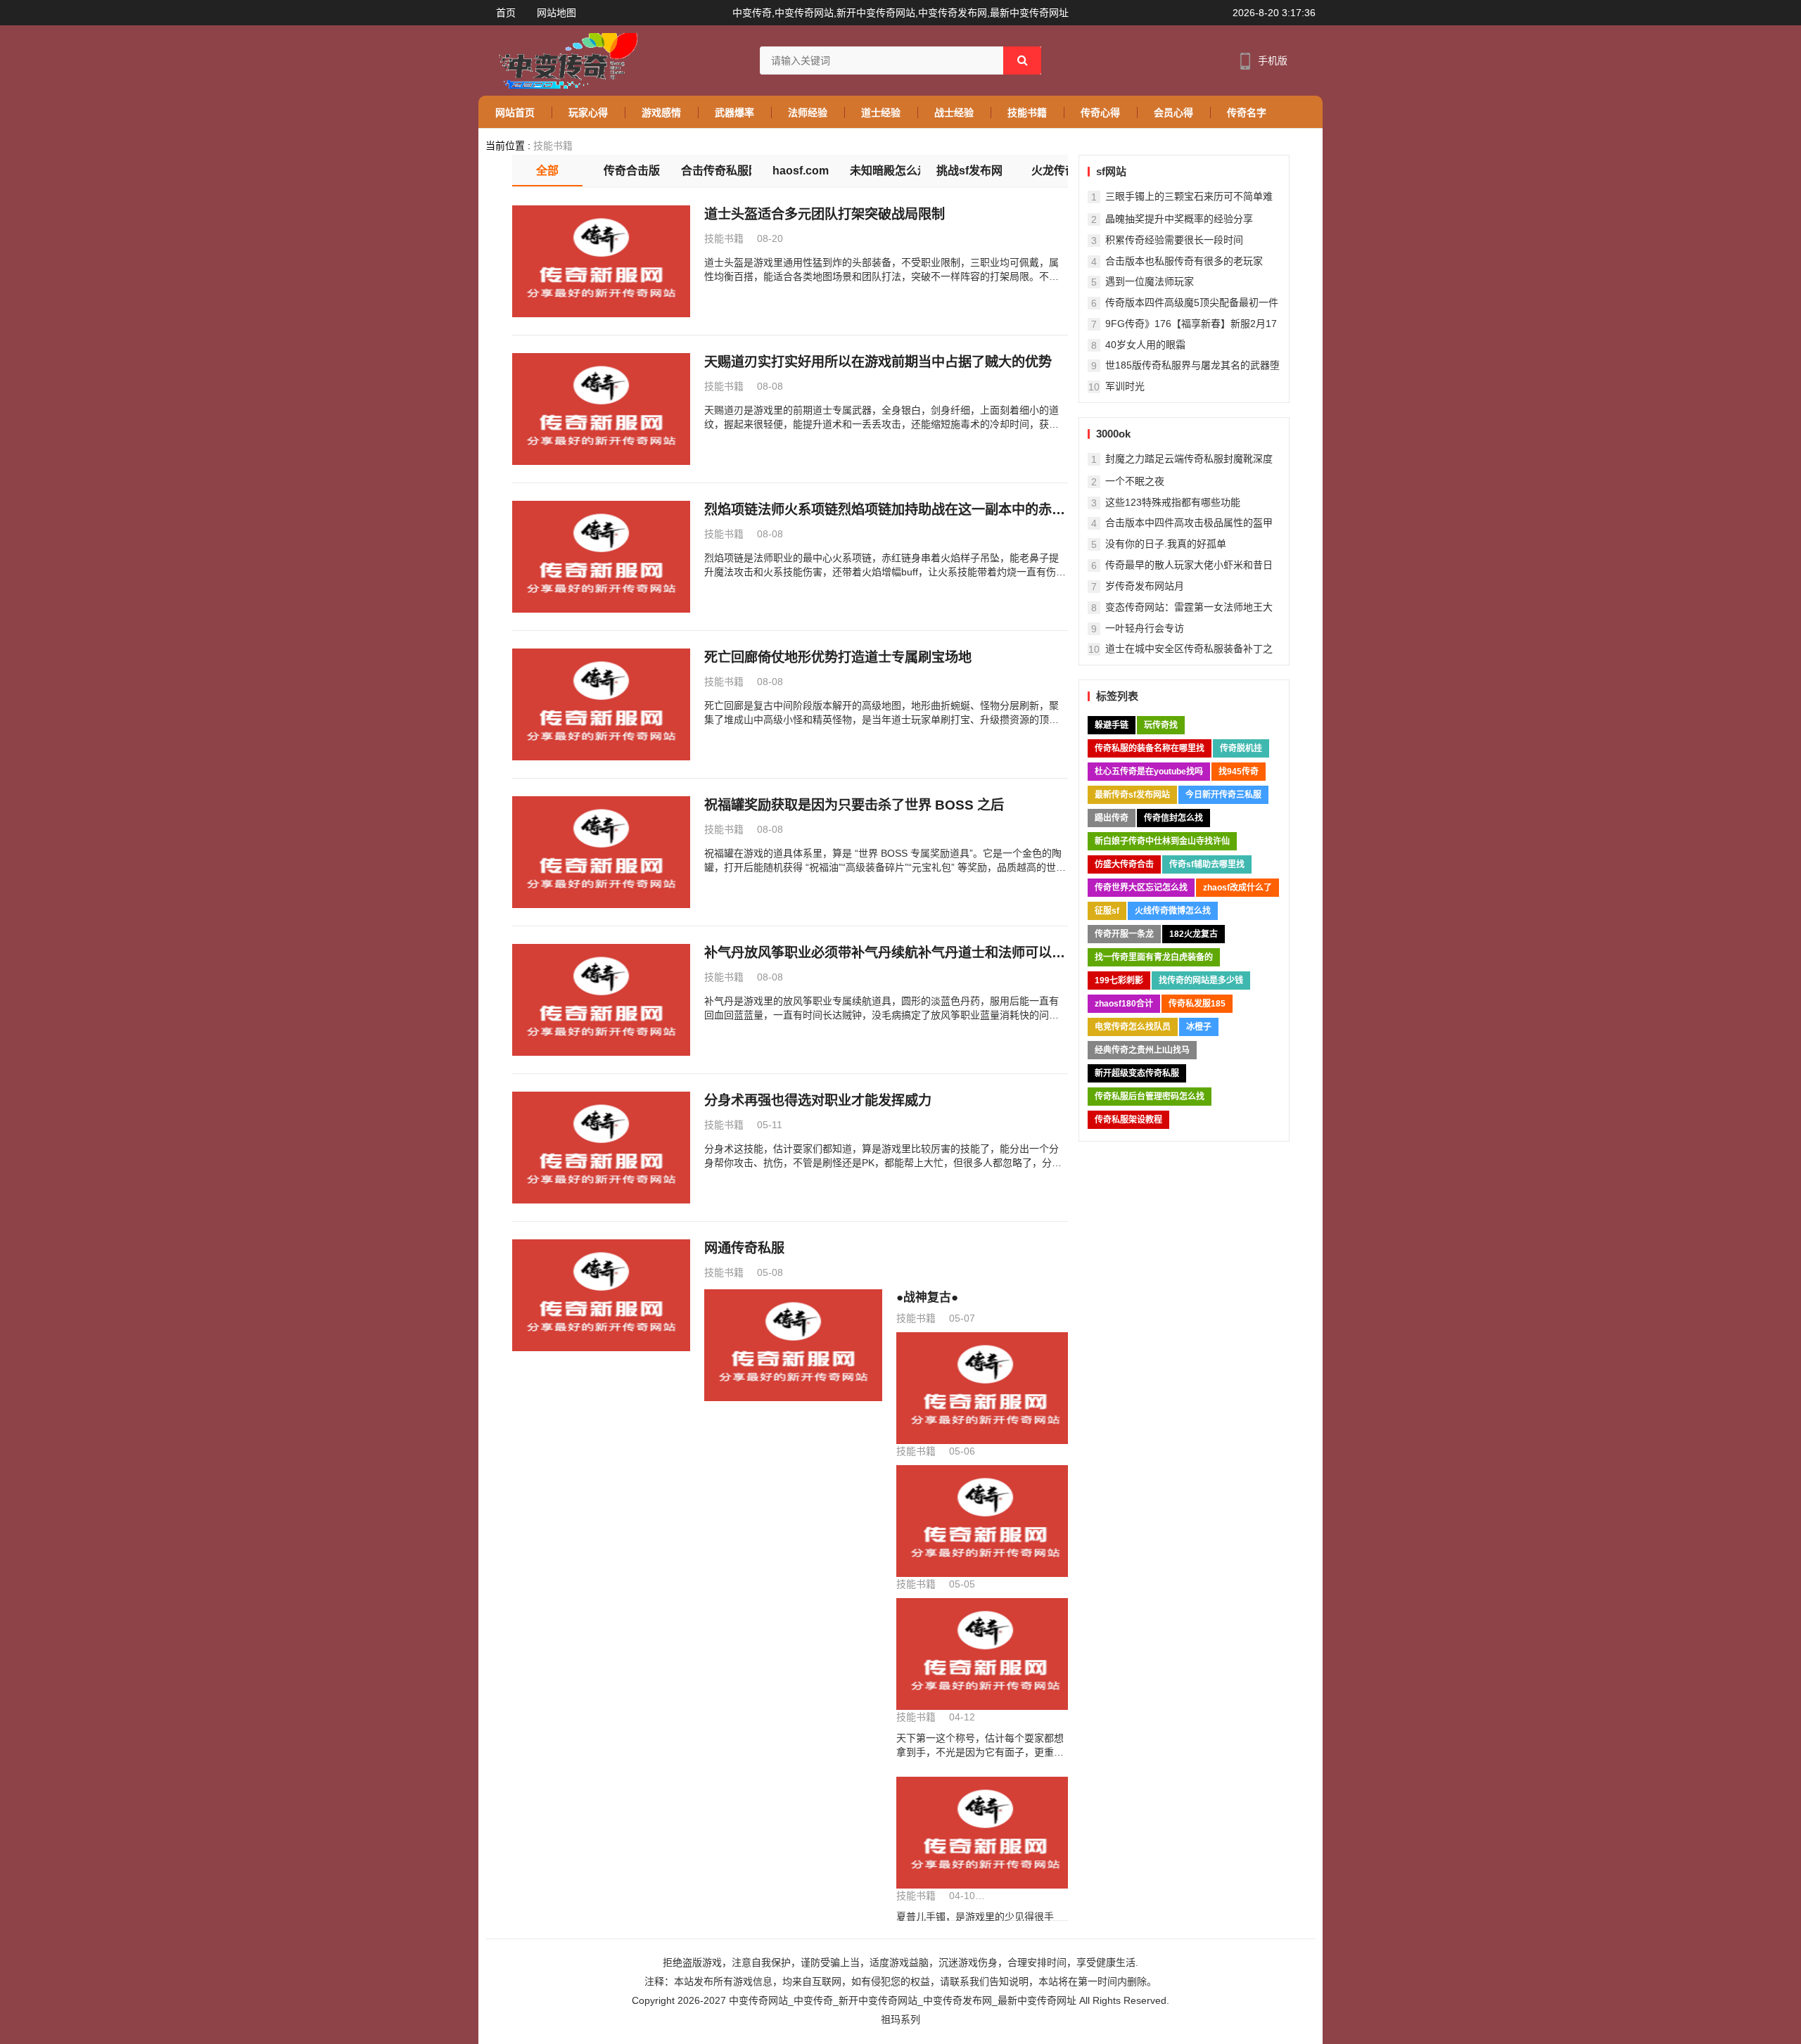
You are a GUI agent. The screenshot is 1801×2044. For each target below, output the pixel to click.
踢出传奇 (1112, 818)
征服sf (1107, 911)
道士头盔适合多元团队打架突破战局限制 (825, 214)
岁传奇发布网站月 (1145, 586)
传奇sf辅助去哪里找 (1207, 864)
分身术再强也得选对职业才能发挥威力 (818, 1100)
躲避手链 (1112, 725)
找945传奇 (1239, 772)
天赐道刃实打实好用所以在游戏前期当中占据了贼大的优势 (878, 362)
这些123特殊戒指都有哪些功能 (1173, 502)
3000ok (1113, 434)
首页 (506, 13)
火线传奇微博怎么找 (1173, 911)
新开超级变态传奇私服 (1137, 1073)
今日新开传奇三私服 (1223, 795)
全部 (547, 171)
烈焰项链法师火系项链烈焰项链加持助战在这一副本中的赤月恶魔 (885, 511)
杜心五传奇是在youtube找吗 (1149, 772)
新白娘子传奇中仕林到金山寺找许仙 (1162, 841)
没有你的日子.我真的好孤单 (1166, 544)
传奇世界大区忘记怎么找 (1141, 888)
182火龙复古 (1194, 934)
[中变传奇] (565, 60)
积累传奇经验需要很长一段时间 (1174, 240)
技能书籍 (553, 146)
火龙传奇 (1054, 171)
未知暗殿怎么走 (885, 171)
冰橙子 (1199, 1027)
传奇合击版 (632, 171)
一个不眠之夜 (1135, 481)
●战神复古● (927, 1297)
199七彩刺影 (1119, 981)
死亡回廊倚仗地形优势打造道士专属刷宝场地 (838, 657)
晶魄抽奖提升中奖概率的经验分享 (1179, 219)
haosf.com (801, 171)
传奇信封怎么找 (1173, 818)
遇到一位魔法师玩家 (1150, 281)
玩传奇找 (1161, 725)
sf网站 (1111, 171)
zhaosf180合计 (1124, 1004)
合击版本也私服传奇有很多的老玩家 (1184, 261)
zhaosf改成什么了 (1237, 888)
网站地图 (556, 13)
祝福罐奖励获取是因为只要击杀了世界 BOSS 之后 (854, 805)
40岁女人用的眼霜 (1145, 345)
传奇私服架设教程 (1128, 1120)
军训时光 (1125, 386)
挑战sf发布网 (969, 171)
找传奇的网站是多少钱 (1201, 981)
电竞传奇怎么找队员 (1133, 1027)
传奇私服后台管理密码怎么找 (1150, 1097)
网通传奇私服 (744, 1248)
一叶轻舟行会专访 (1145, 628)
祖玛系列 (900, 2019)
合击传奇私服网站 (716, 171)
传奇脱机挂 (1241, 748)
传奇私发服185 (1197, 1004)
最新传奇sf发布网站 (1132, 795)
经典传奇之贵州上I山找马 (1142, 1050)
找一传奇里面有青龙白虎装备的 (1154, 957)
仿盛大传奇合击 (1124, 864)
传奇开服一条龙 (1124, 934)
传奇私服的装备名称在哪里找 (1150, 748)
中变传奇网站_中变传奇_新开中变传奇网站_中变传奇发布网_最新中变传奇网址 (903, 2000)
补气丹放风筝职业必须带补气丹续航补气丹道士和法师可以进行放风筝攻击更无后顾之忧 (885, 954)
